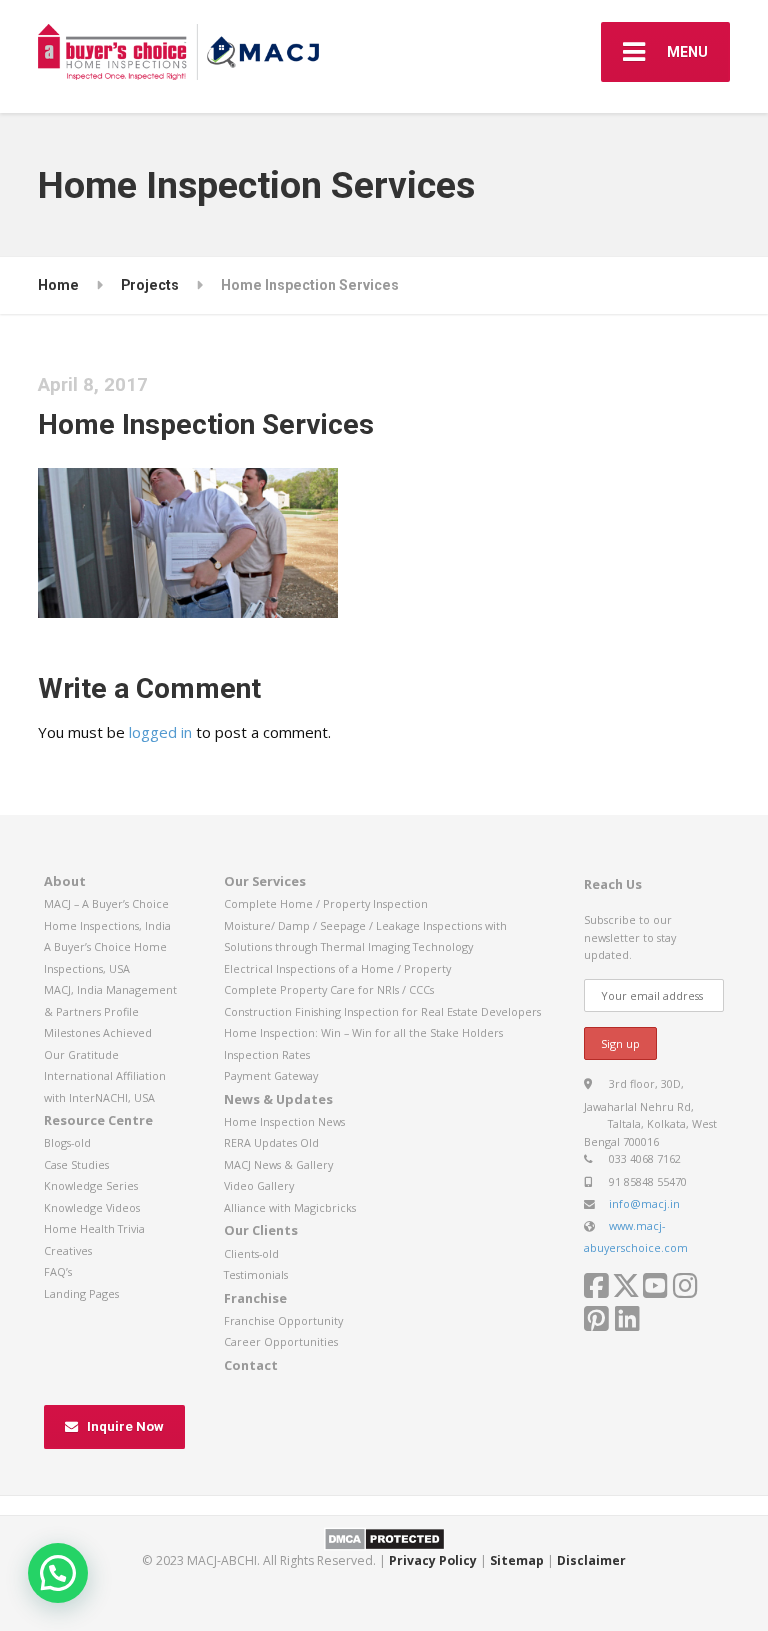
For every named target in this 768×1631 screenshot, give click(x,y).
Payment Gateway (271, 1075)
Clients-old (251, 1253)
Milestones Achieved (98, 1032)
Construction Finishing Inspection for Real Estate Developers (382, 1011)
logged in (160, 732)
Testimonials (256, 1274)
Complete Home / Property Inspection (326, 903)
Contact (251, 1365)
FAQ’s (58, 1271)
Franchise (255, 1298)
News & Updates (278, 1099)
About (65, 881)
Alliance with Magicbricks (290, 1207)
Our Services (265, 881)
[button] (58, 1573)
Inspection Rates (267, 1054)
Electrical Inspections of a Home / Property (337, 968)
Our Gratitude (81, 1054)
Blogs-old (67, 1142)
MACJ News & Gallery (278, 1164)
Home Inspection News (284, 1121)
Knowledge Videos (92, 1207)
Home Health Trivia (94, 1228)
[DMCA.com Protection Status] (384, 1537)
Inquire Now (125, 1426)
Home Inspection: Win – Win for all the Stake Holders (363, 1032)
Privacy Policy (433, 1560)
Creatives (68, 1250)
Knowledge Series (91, 1185)
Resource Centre (98, 1120)
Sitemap (517, 1560)
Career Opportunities (281, 1341)
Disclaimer (591, 1560)
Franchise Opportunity (283, 1320)
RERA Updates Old (271, 1142)
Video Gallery (259, 1185)
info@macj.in (644, 1203)
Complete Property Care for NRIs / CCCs (329, 989)
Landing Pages (81, 1293)
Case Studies (76, 1164)
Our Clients (261, 1230)
